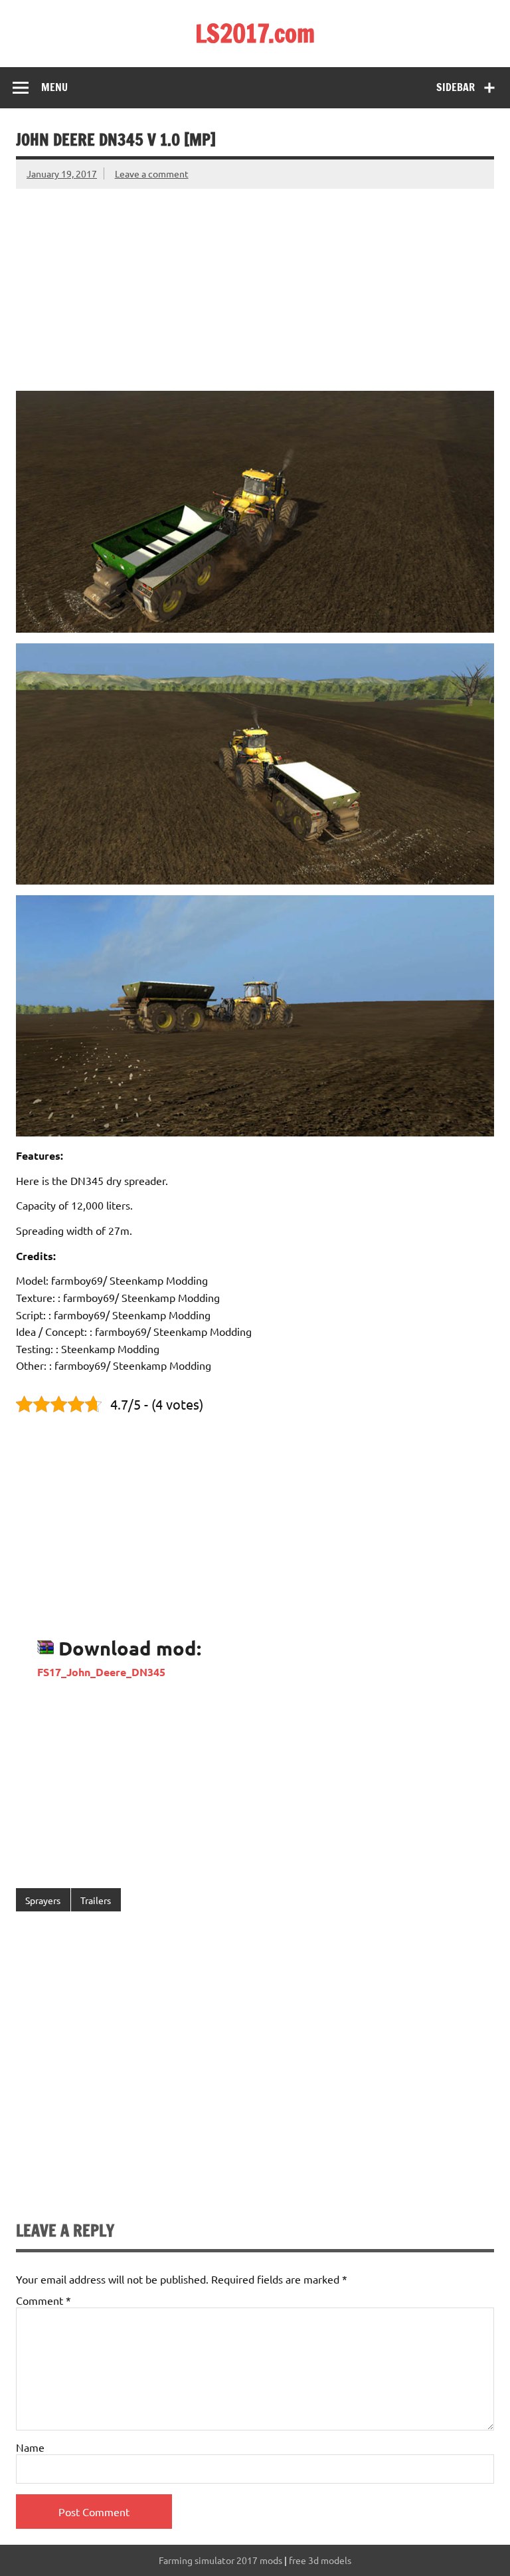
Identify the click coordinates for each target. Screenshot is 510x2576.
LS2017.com (255, 33)
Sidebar (456, 87)
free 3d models (320, 2560)
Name (30, 2447)
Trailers (96, 1900)
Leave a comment (152, 173)
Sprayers (43, 1900)
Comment (43, 2300)
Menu (54, 87)
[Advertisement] (255, 282)
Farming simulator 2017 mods (220, 2560)
